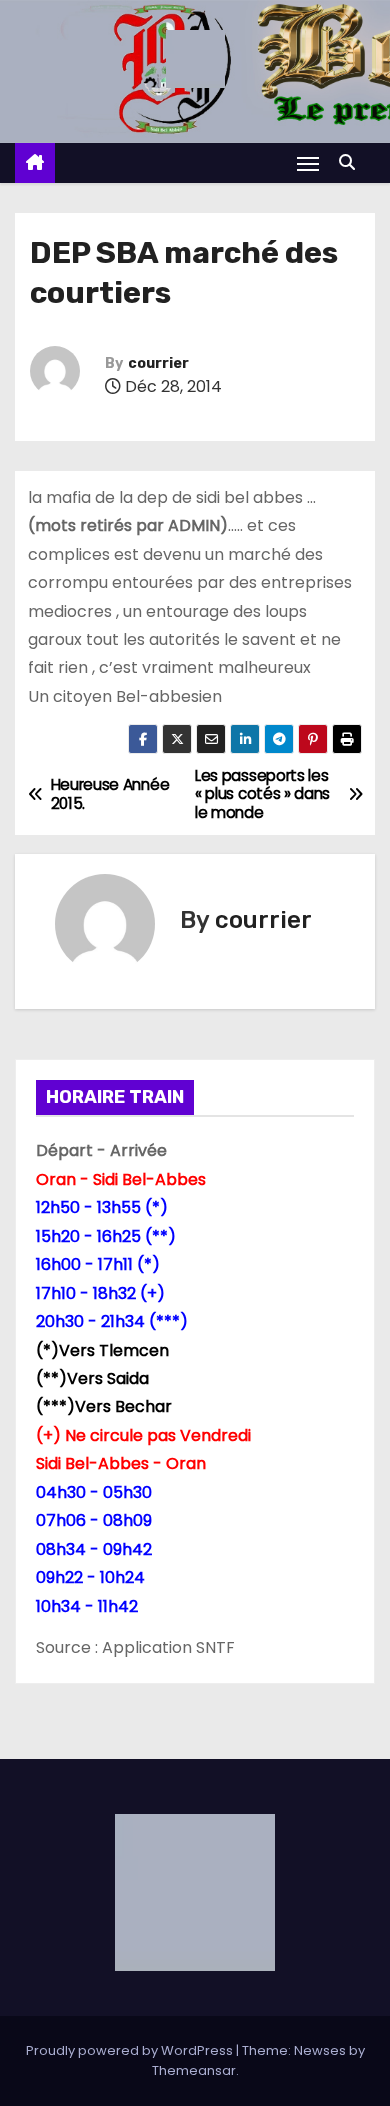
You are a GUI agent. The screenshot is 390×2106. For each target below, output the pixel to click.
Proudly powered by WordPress (131, 2050)
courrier (158, 363)
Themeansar (194, 2070)
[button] (352, 162)
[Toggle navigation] (308, 163)
